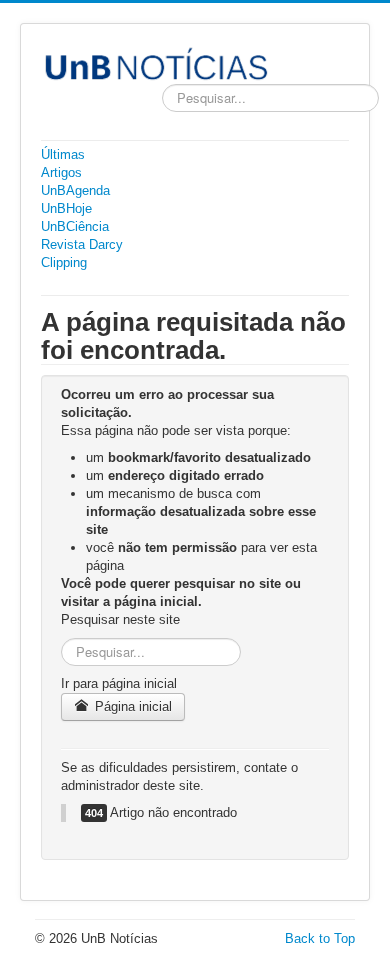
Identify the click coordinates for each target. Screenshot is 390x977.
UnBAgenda (75, 190)
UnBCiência (75, 226)
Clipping (64, 262)
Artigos (61, 172)
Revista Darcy (82, 244)
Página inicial (131, 706)
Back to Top (320, 938)
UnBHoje (66, 208)
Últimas (63, 154)
